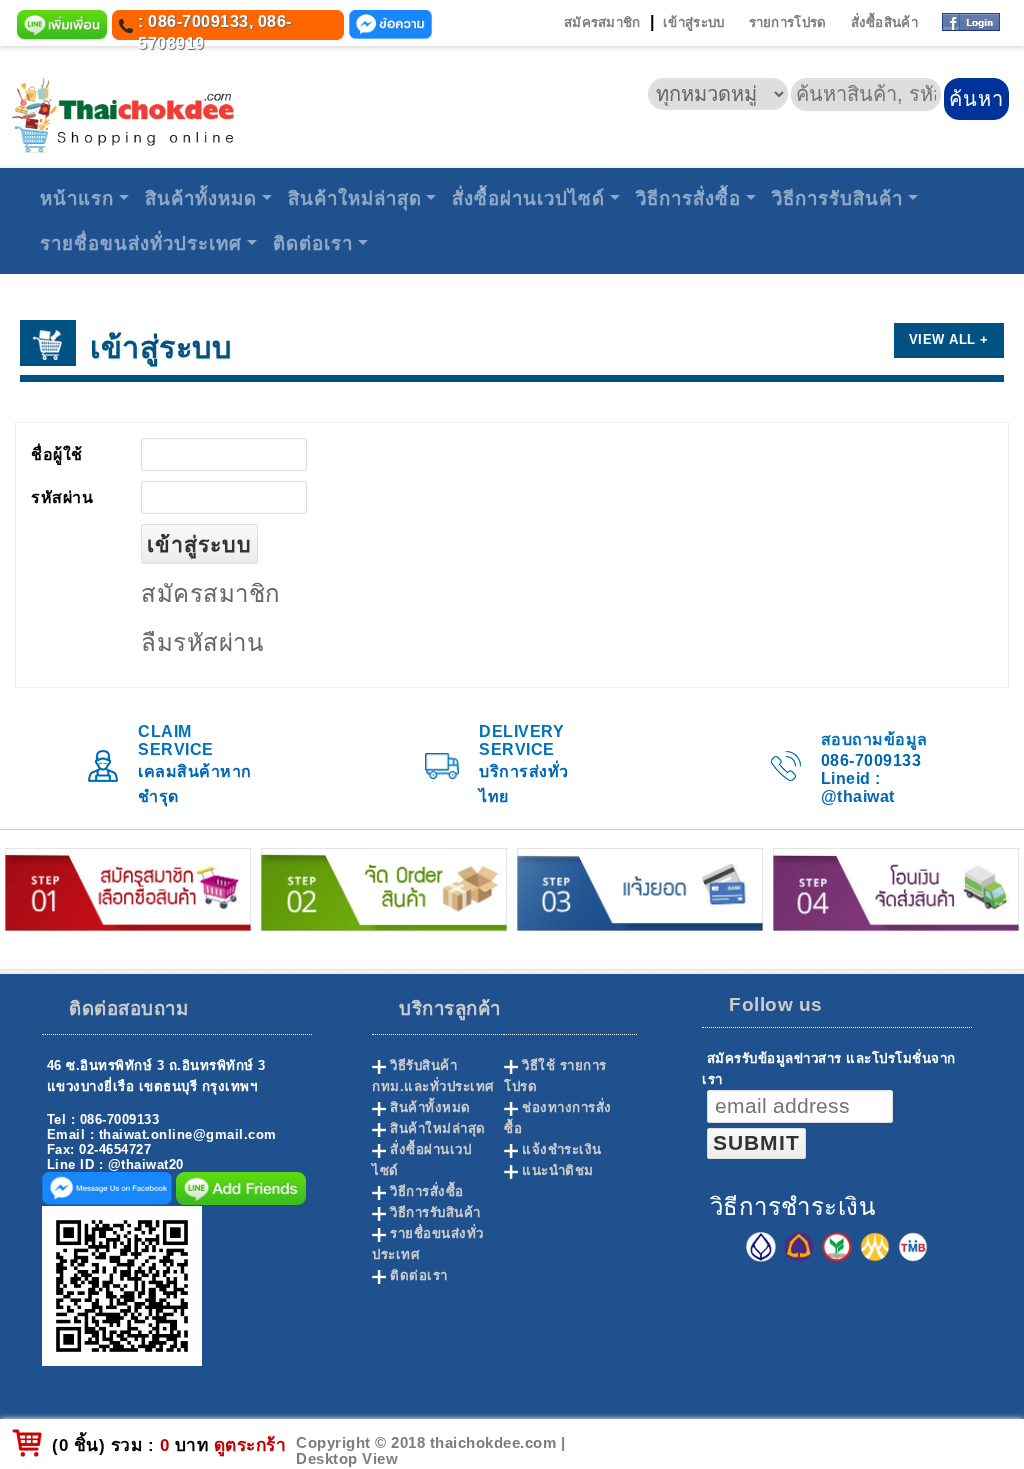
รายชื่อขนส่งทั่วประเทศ (141, 243)
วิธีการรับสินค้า (837, 198)
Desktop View (347, 1459)
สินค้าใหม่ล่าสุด (355, 198)
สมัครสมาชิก (602, 22)
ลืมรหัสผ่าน (202, 642)
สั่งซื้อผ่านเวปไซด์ (528, 198)
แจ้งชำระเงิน (562, 1149)
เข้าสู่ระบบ (693, 22)
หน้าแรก (77, 198)
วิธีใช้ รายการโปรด (555, 1076)
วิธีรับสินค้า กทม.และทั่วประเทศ (433, 1076)
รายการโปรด (788, 22)
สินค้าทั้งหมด (201, 198)
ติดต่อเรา (313, 243)
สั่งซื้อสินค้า (884, 22)
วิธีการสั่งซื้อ (688, 198)
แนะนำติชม (558, 1170)
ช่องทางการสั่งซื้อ (558, 1118)
